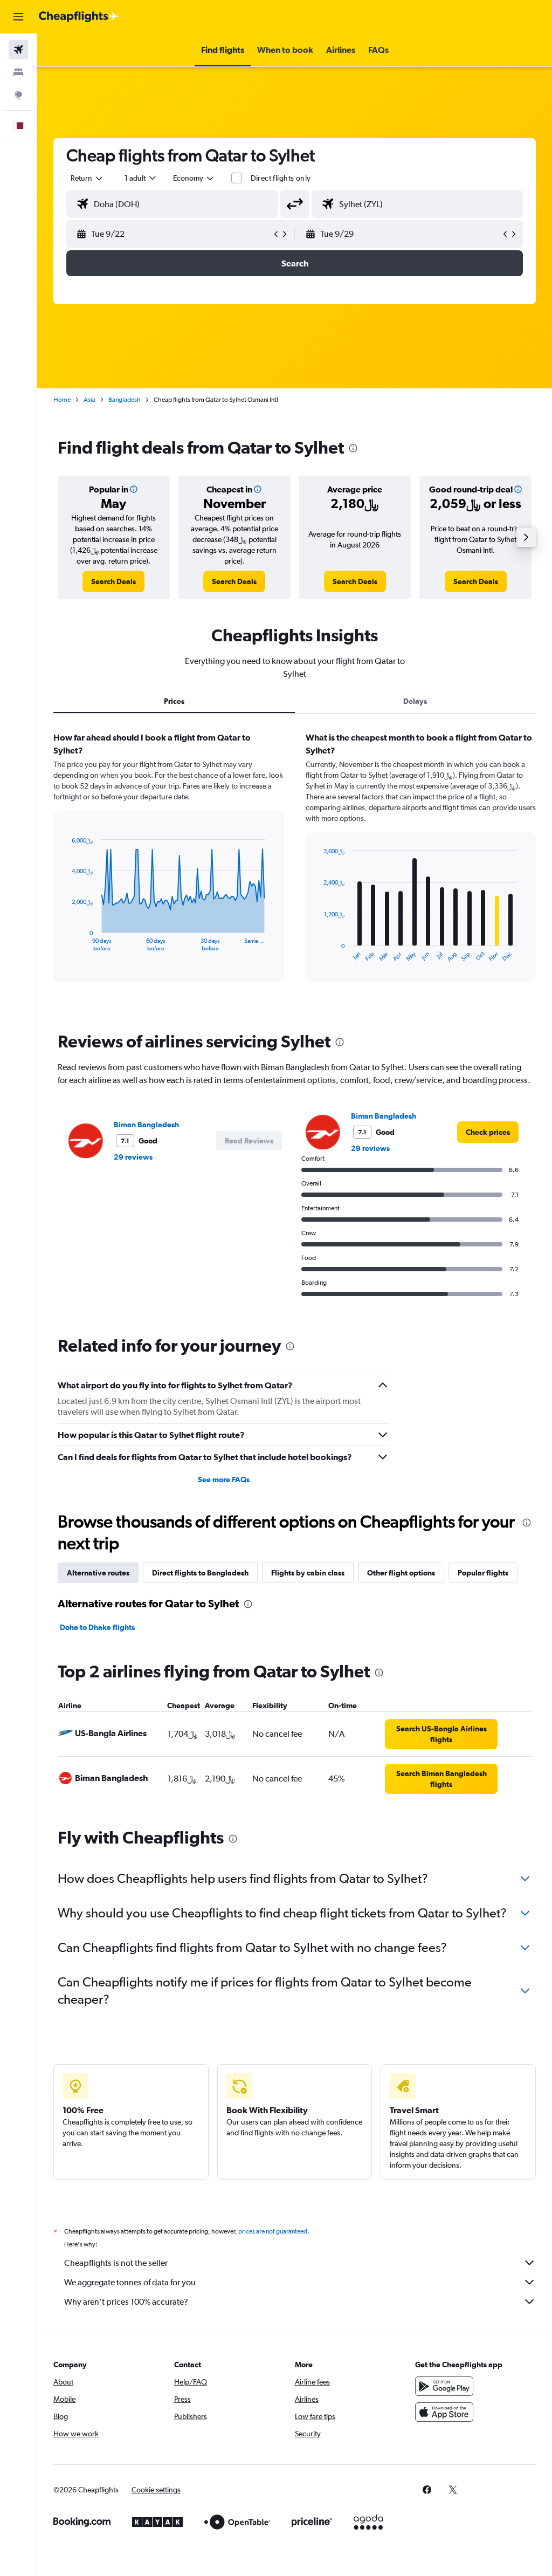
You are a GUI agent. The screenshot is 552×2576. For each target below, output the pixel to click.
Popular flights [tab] (483, 1573)
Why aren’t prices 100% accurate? (126, 2302)
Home (62, 400)
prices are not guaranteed (273, 2231)
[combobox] (194, 178)
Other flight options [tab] (401, 1573)
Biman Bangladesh (146, 1125)
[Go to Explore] (18, 95)
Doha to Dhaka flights (97, 1627)
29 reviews (133, 1157)
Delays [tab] (415, 701)
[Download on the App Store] (444, 2412)
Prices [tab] (174, 701)
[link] (113, 581)
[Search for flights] (18, 50)
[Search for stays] (18, 72)
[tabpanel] (295, 868)
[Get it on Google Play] (444, 2386)
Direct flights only (281, 178)
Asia (89, 400)
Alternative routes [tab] (98, 1573)
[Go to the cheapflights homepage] (79, 17)
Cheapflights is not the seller (116, 2263)
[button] (18, 17)
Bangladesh (125, 400)
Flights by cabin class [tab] (308, 1573)
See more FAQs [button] (224, 1479)
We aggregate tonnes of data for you (130, 2282)
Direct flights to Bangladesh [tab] (200, 1573)
